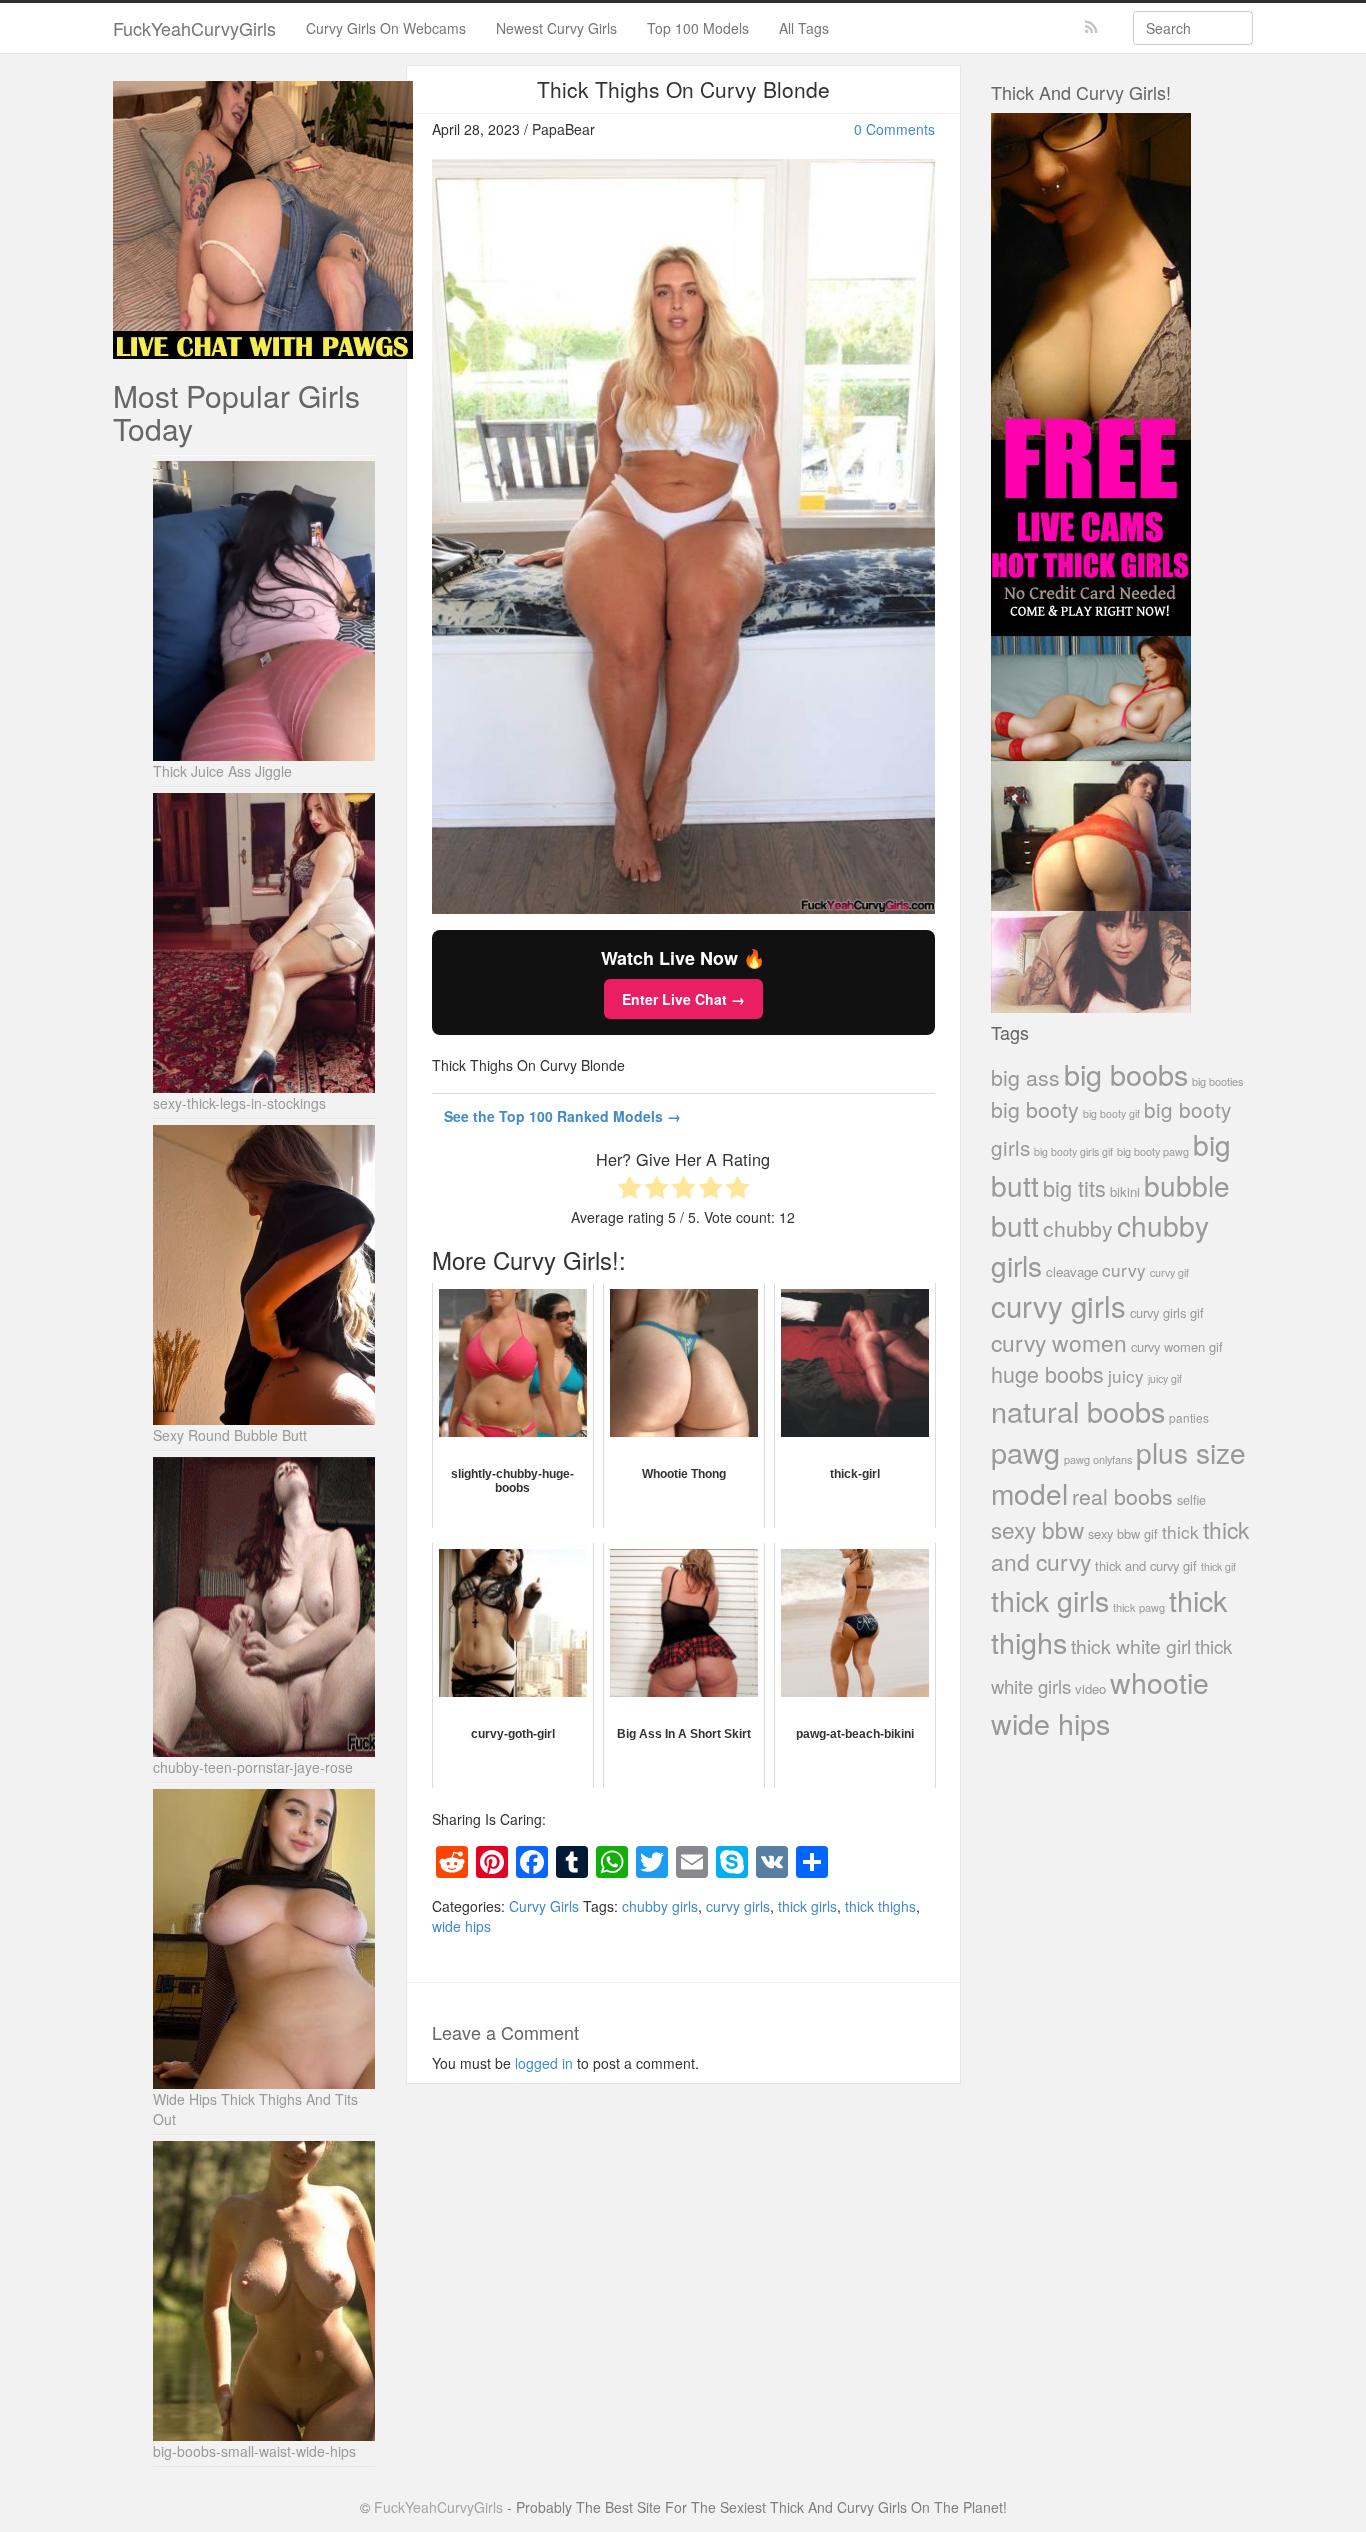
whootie (1159, 1681)
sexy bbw (1037, 1529)
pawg (1025, 1451)
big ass (1025, 1076)
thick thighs (880, 1906)
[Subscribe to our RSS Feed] (1091, 27)
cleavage (1072, 1271)
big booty (1035, 1109)
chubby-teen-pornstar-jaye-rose (253, 1767)
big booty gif (1111, 1113)
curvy (1124, 1269)
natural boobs (1078, 1410)
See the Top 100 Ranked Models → (562, 1116)
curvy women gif (1177, 1346)
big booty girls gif (1073, 1151)
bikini (1125, 1191)
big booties (1217, 1081)
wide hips (461, 1926)
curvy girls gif (1167, 1312)
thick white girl (1131, 1646)
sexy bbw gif (1123, 1533)
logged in (544, 2063)
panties (1189, 1417)
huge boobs (1047, 1373)
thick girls (807, 1906)
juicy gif (1165, 1378)
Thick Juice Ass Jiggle (222, 771)
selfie (1191, 1500)
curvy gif (1169, 1272)
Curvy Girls (544, 1906)
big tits (1074, 1187)
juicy (1126, 1375)
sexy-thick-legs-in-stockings (239, 1103)
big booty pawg (1153, 1151)
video (1090, 1688)
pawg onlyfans (1098, 1459)
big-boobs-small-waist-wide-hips (254, 2451)
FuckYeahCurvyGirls (194, 28)
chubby (1078, 1228)
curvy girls (738, 1906)
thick (1180, 1531)
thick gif (1218, 1566)
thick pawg (1139, 1607)
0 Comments (894, 129)
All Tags (804, 28)
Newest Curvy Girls (556, 28)
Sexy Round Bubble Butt (230, 1435)
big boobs (1126, 1073)
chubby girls (660, 1906)
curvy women (1059, 1342)
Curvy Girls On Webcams (386, 28)
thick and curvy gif (1146, 1565)
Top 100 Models (698, 28)
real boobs (1122, 1495)
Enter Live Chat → (683, 999)
